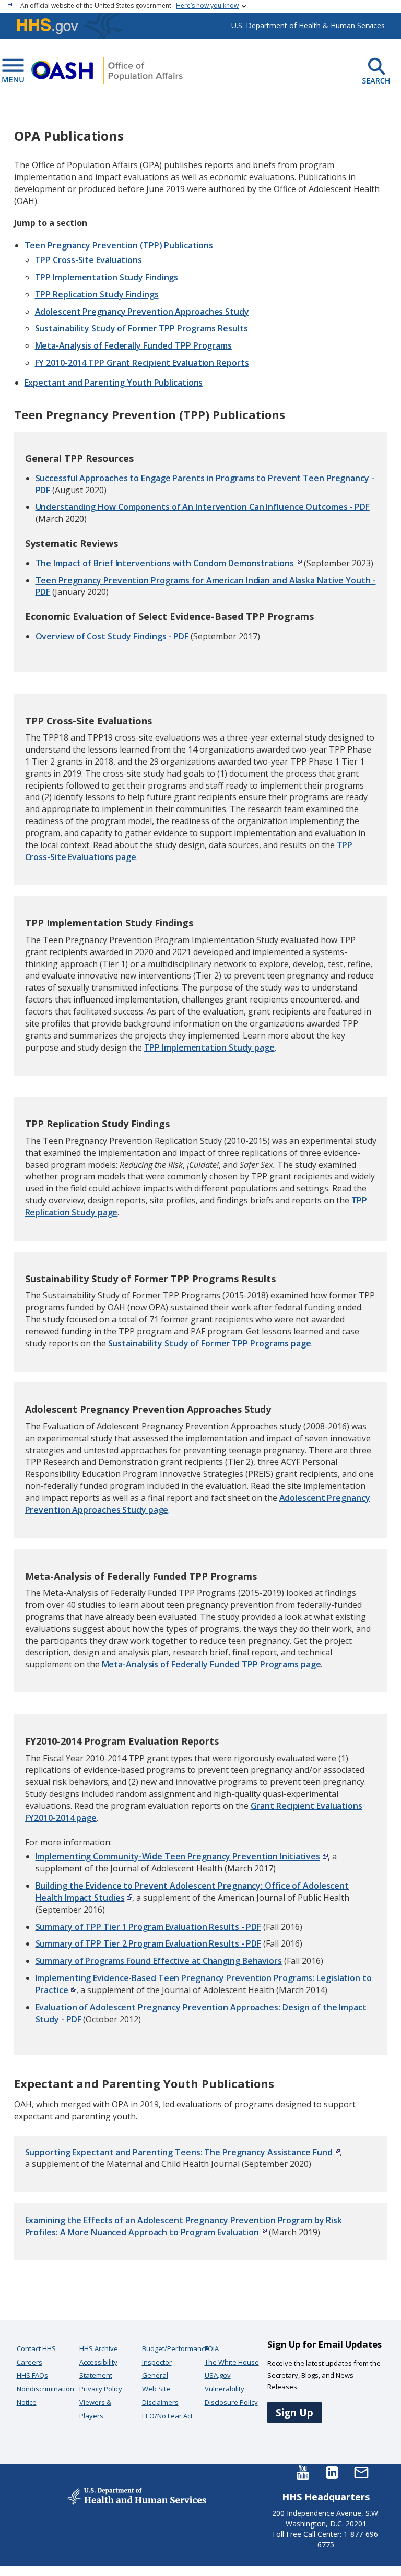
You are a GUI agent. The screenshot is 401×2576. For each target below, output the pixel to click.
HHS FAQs (32, 2375)
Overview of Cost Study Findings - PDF (112, 636)
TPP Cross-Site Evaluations (89, 260)
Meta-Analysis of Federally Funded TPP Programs (133, 345)
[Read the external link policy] (298, 563)
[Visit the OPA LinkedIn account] (332, 2472)
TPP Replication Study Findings (97, 294)
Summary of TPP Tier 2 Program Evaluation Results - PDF (149, 1943)
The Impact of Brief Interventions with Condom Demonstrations (165, 563)
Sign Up (294, 2412)
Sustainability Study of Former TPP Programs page (210, 1343)
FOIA (212, 2348)
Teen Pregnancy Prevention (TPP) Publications (119, 245)
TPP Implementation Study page (209, 1047)
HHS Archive (99, 2348)
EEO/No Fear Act (167, 2416)
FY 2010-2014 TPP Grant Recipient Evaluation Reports (142, 363)
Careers (30, 2362)
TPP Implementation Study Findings (107, 277)
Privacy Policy (101, 2389)
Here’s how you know (207, 5)
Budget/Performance (175, 2348)
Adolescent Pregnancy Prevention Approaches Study (142, 312)
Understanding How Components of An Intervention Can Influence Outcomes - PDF (203, 507)
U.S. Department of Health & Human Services (308, 25)
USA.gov (218, 2375)
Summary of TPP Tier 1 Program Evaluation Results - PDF (149, 1927)
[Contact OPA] (361, 2472)
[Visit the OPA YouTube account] (303, 2472)
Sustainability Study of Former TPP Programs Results (141, 328)
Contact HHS (36, 2348)
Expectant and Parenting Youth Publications (114, 383)
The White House (232, 2362)
